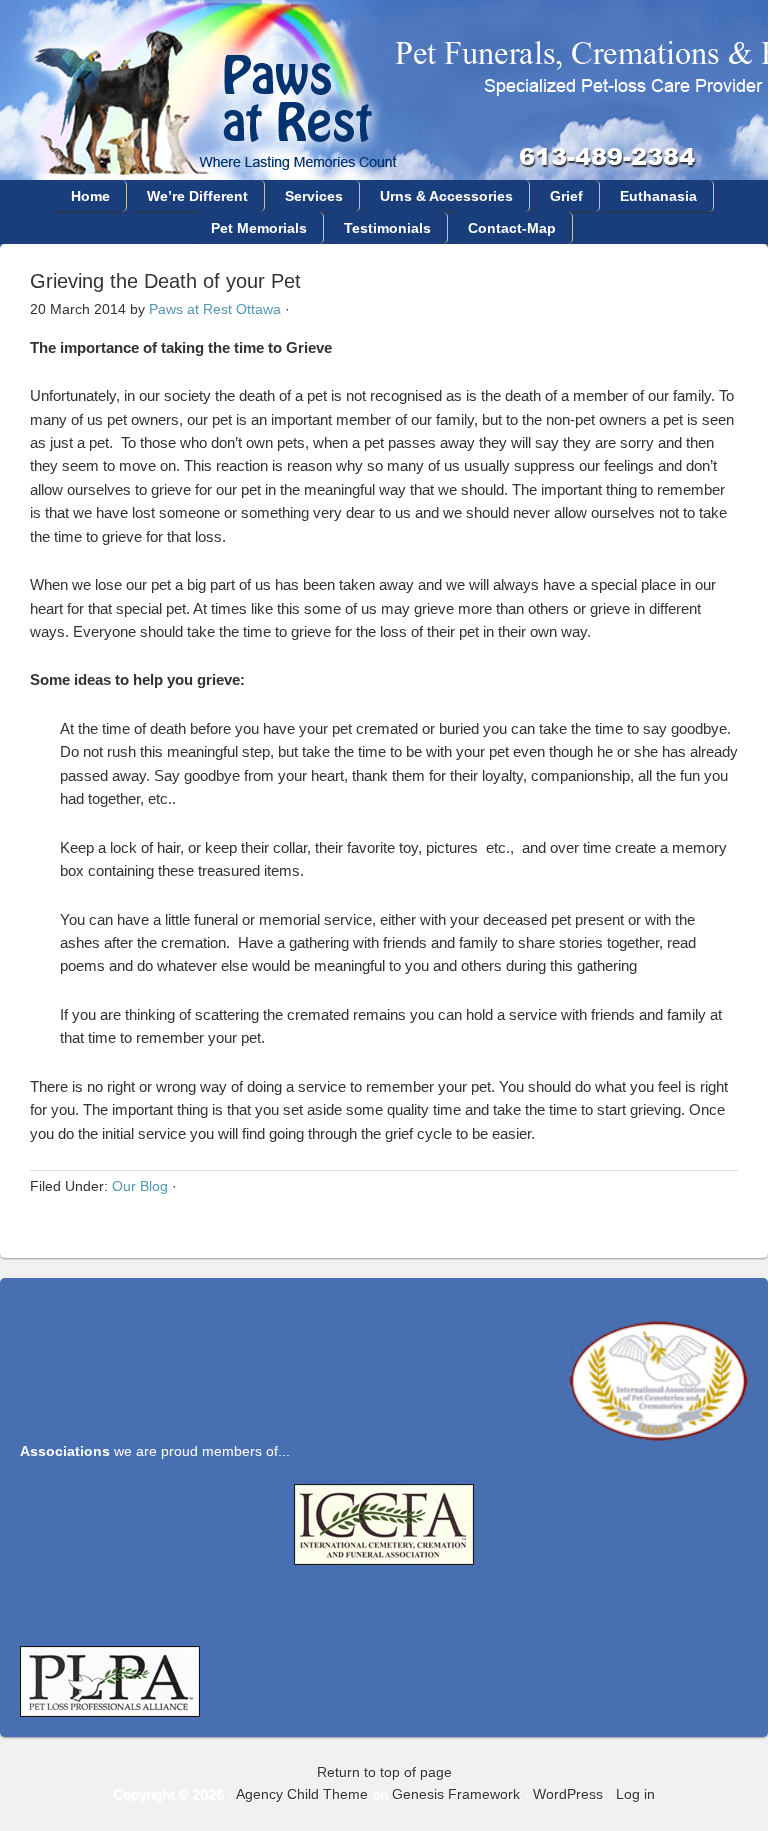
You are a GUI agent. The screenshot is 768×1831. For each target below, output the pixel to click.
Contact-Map (512, 228)
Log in (635, 1794)
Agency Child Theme (302, 1794)
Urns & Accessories (446, 196)
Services (314, 196)
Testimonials (387, 228)
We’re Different (197, 196)
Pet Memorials (259, 228)
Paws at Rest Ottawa (215, 309)
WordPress (568, 1794)
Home (90, 196)
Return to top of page (384, 1772)
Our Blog (140, 1186)
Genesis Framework (456, 1794)
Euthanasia (658, 196)
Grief (566, 196)
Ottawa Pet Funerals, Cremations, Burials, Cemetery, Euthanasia (384, 57)
